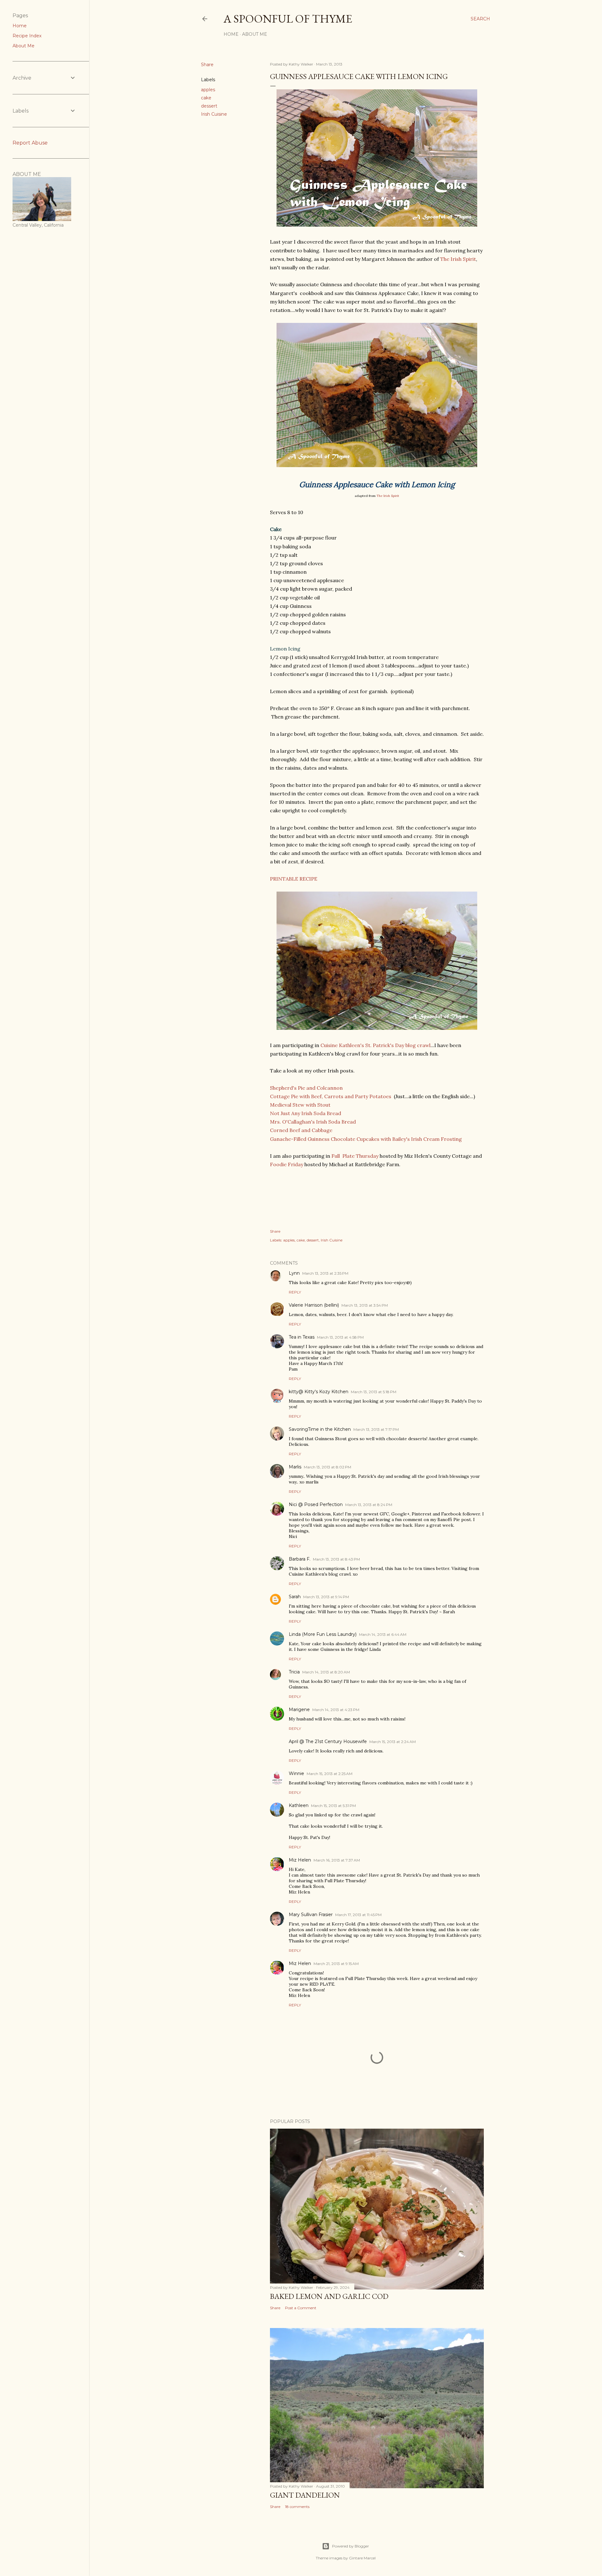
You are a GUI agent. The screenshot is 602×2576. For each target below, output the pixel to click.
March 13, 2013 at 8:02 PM (327, 1467)
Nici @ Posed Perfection (316, 1504)
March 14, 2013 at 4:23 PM (336, 1710)
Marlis (295, 1467)
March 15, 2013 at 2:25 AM (330, 1774)
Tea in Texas (302, 1337)
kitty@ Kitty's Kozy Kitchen (319, 1392)
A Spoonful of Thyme (288, 19)
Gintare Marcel (362, 2558)
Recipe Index (27, 36)
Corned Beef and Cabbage (301, 1130)
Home (231, 34)
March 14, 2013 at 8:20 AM (326, 1672)
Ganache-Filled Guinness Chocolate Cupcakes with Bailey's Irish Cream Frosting (366, 1139)
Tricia (294, 1672)
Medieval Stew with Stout (300, 1105)
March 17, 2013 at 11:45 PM (358, 1915)
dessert (209, 106)
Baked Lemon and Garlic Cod (329, 2296)
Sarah (295, 1597)
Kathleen (299, 1805)
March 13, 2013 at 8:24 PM (369, 1505)
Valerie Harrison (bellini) (314, 1305)
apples (208, 90)
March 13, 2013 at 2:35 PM (325, 1273)
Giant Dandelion (305, 2495)
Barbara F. (300, 1559)
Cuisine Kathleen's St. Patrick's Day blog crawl (375, 1045)
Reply (295, 1292)
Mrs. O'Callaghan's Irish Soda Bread (313, 1122)
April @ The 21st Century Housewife (328, 1741)
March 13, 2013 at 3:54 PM (365, 1305)
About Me (255, 34)
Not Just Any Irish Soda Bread (306, 1113)
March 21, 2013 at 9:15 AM (336, 1964)
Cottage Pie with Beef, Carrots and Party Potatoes (331, 1096)
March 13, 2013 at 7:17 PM (376, 1429)
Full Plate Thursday (355, 1156)
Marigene (299, 1709)
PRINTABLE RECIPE (294, 879)
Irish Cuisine (214, 114)
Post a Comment (301, 2308)
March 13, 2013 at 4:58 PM (340, 1337)
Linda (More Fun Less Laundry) (323, 1634)
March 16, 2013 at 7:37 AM (337, 1860)
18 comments (297, 2507)
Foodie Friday (287, 1164)
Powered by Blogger (351, 2546)
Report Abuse (30, 143)
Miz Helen (300, 1860)
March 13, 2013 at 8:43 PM (336, 1559)
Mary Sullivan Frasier (311, 1915)
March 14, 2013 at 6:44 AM (383, 1634)
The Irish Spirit (458, 259)
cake (206, 98)
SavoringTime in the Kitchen (320, 1429)
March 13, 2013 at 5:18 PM (374, 1392)
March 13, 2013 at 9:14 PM (326, 1597)
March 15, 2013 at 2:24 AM (393, 1742)
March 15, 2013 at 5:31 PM (333, 1806)
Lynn (294, 1273)
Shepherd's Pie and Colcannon (306, 1088)
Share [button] (207, 65)
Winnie (296, 1773)
